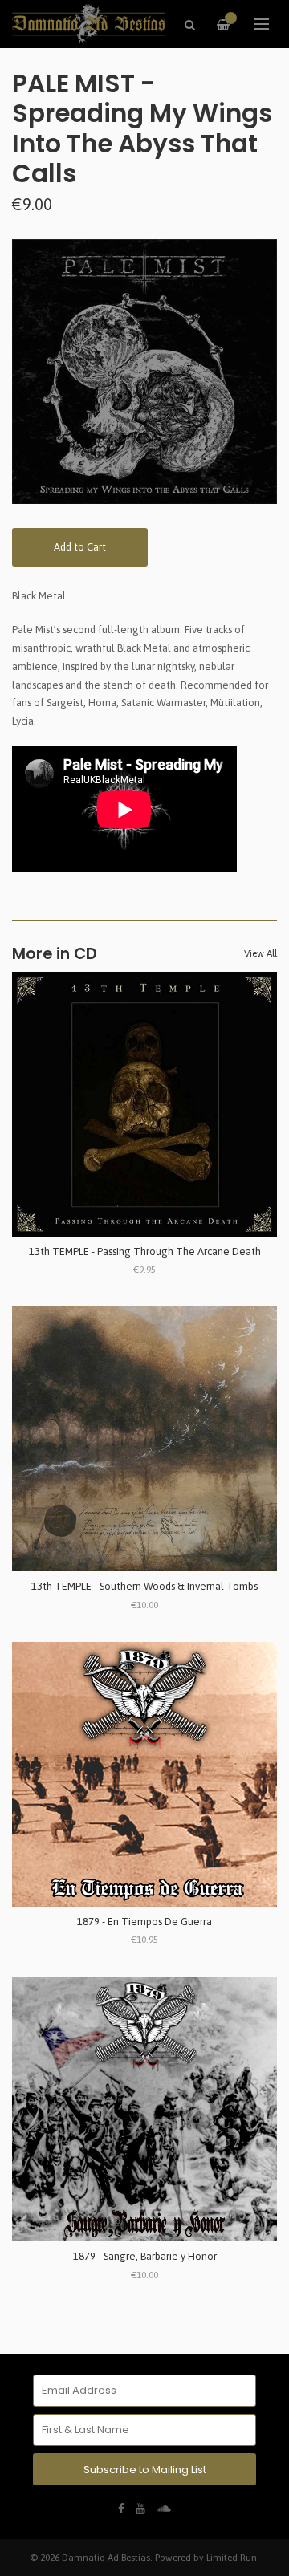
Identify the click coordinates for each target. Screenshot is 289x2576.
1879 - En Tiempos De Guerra (144, 1922)
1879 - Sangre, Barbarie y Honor (145, 2256)
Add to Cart (80, 547)
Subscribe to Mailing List (145, 2470)
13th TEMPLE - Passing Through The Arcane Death (145, 1251)
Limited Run (232, 2557)
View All (261, 953)
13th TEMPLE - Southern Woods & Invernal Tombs (144, 1586)
